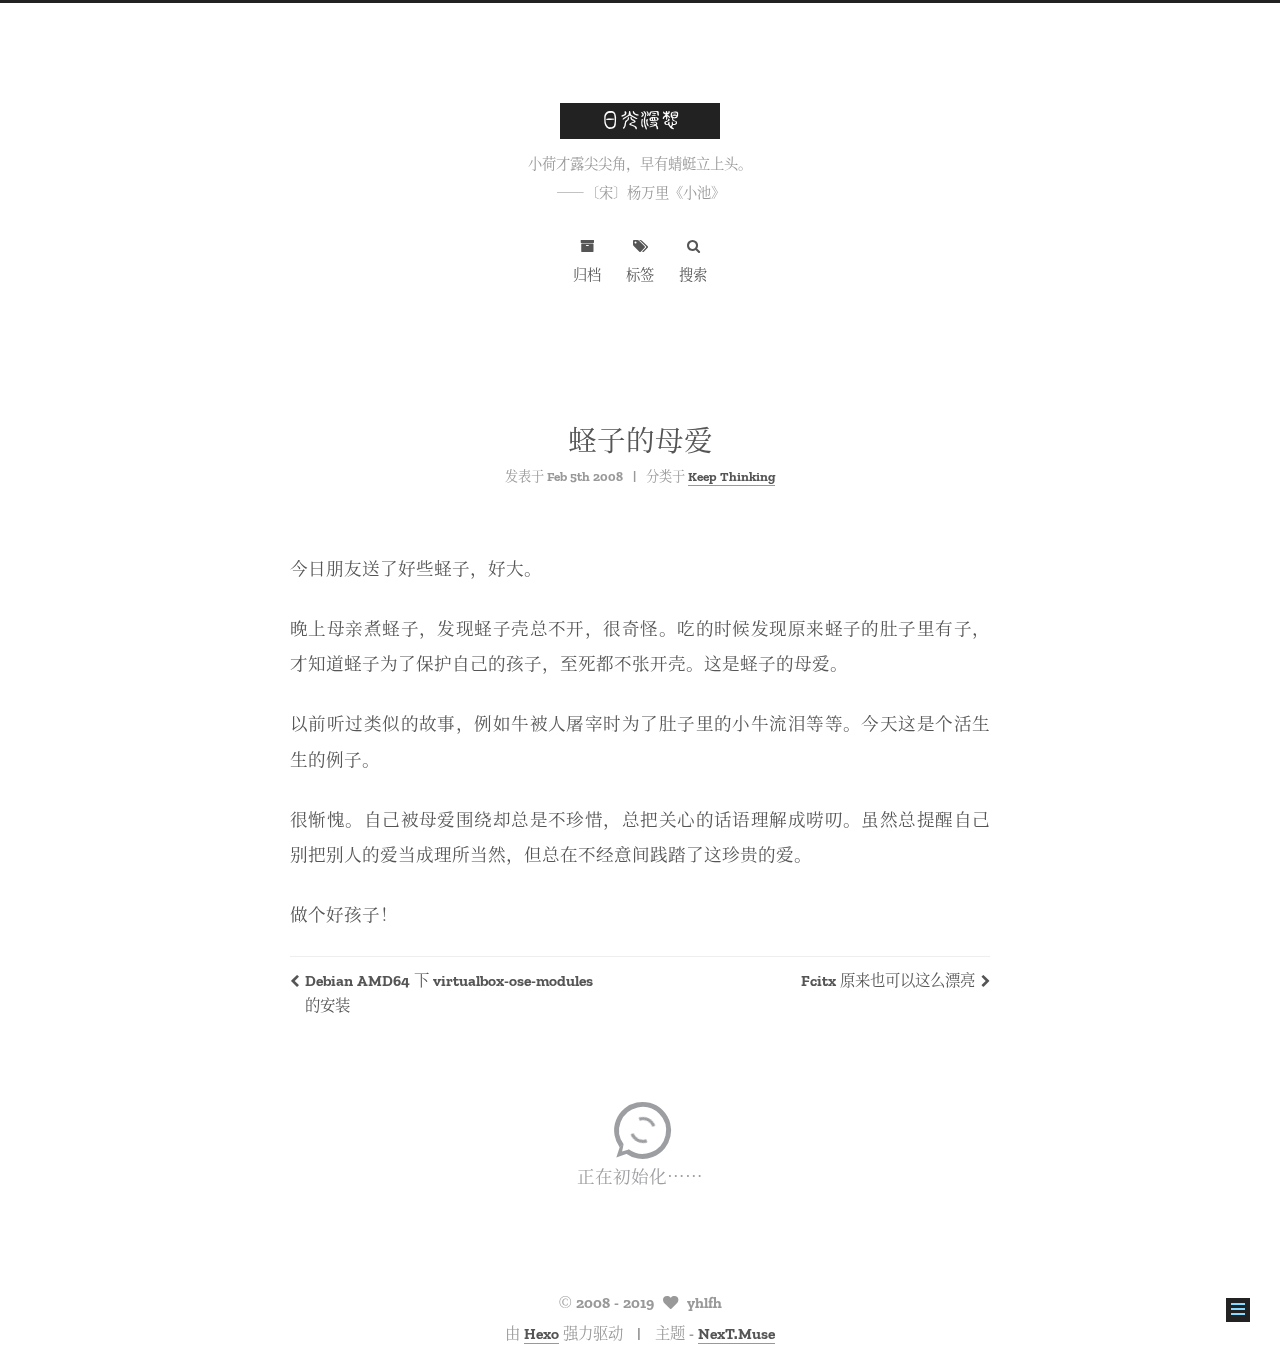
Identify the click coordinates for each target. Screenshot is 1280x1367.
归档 (587, 274)
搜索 (693, 274)
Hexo (541, 1332)
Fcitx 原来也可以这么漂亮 (888, 979)
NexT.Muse (736, 1332)
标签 (640, 274)
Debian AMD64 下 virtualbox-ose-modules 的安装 (449, 991)
